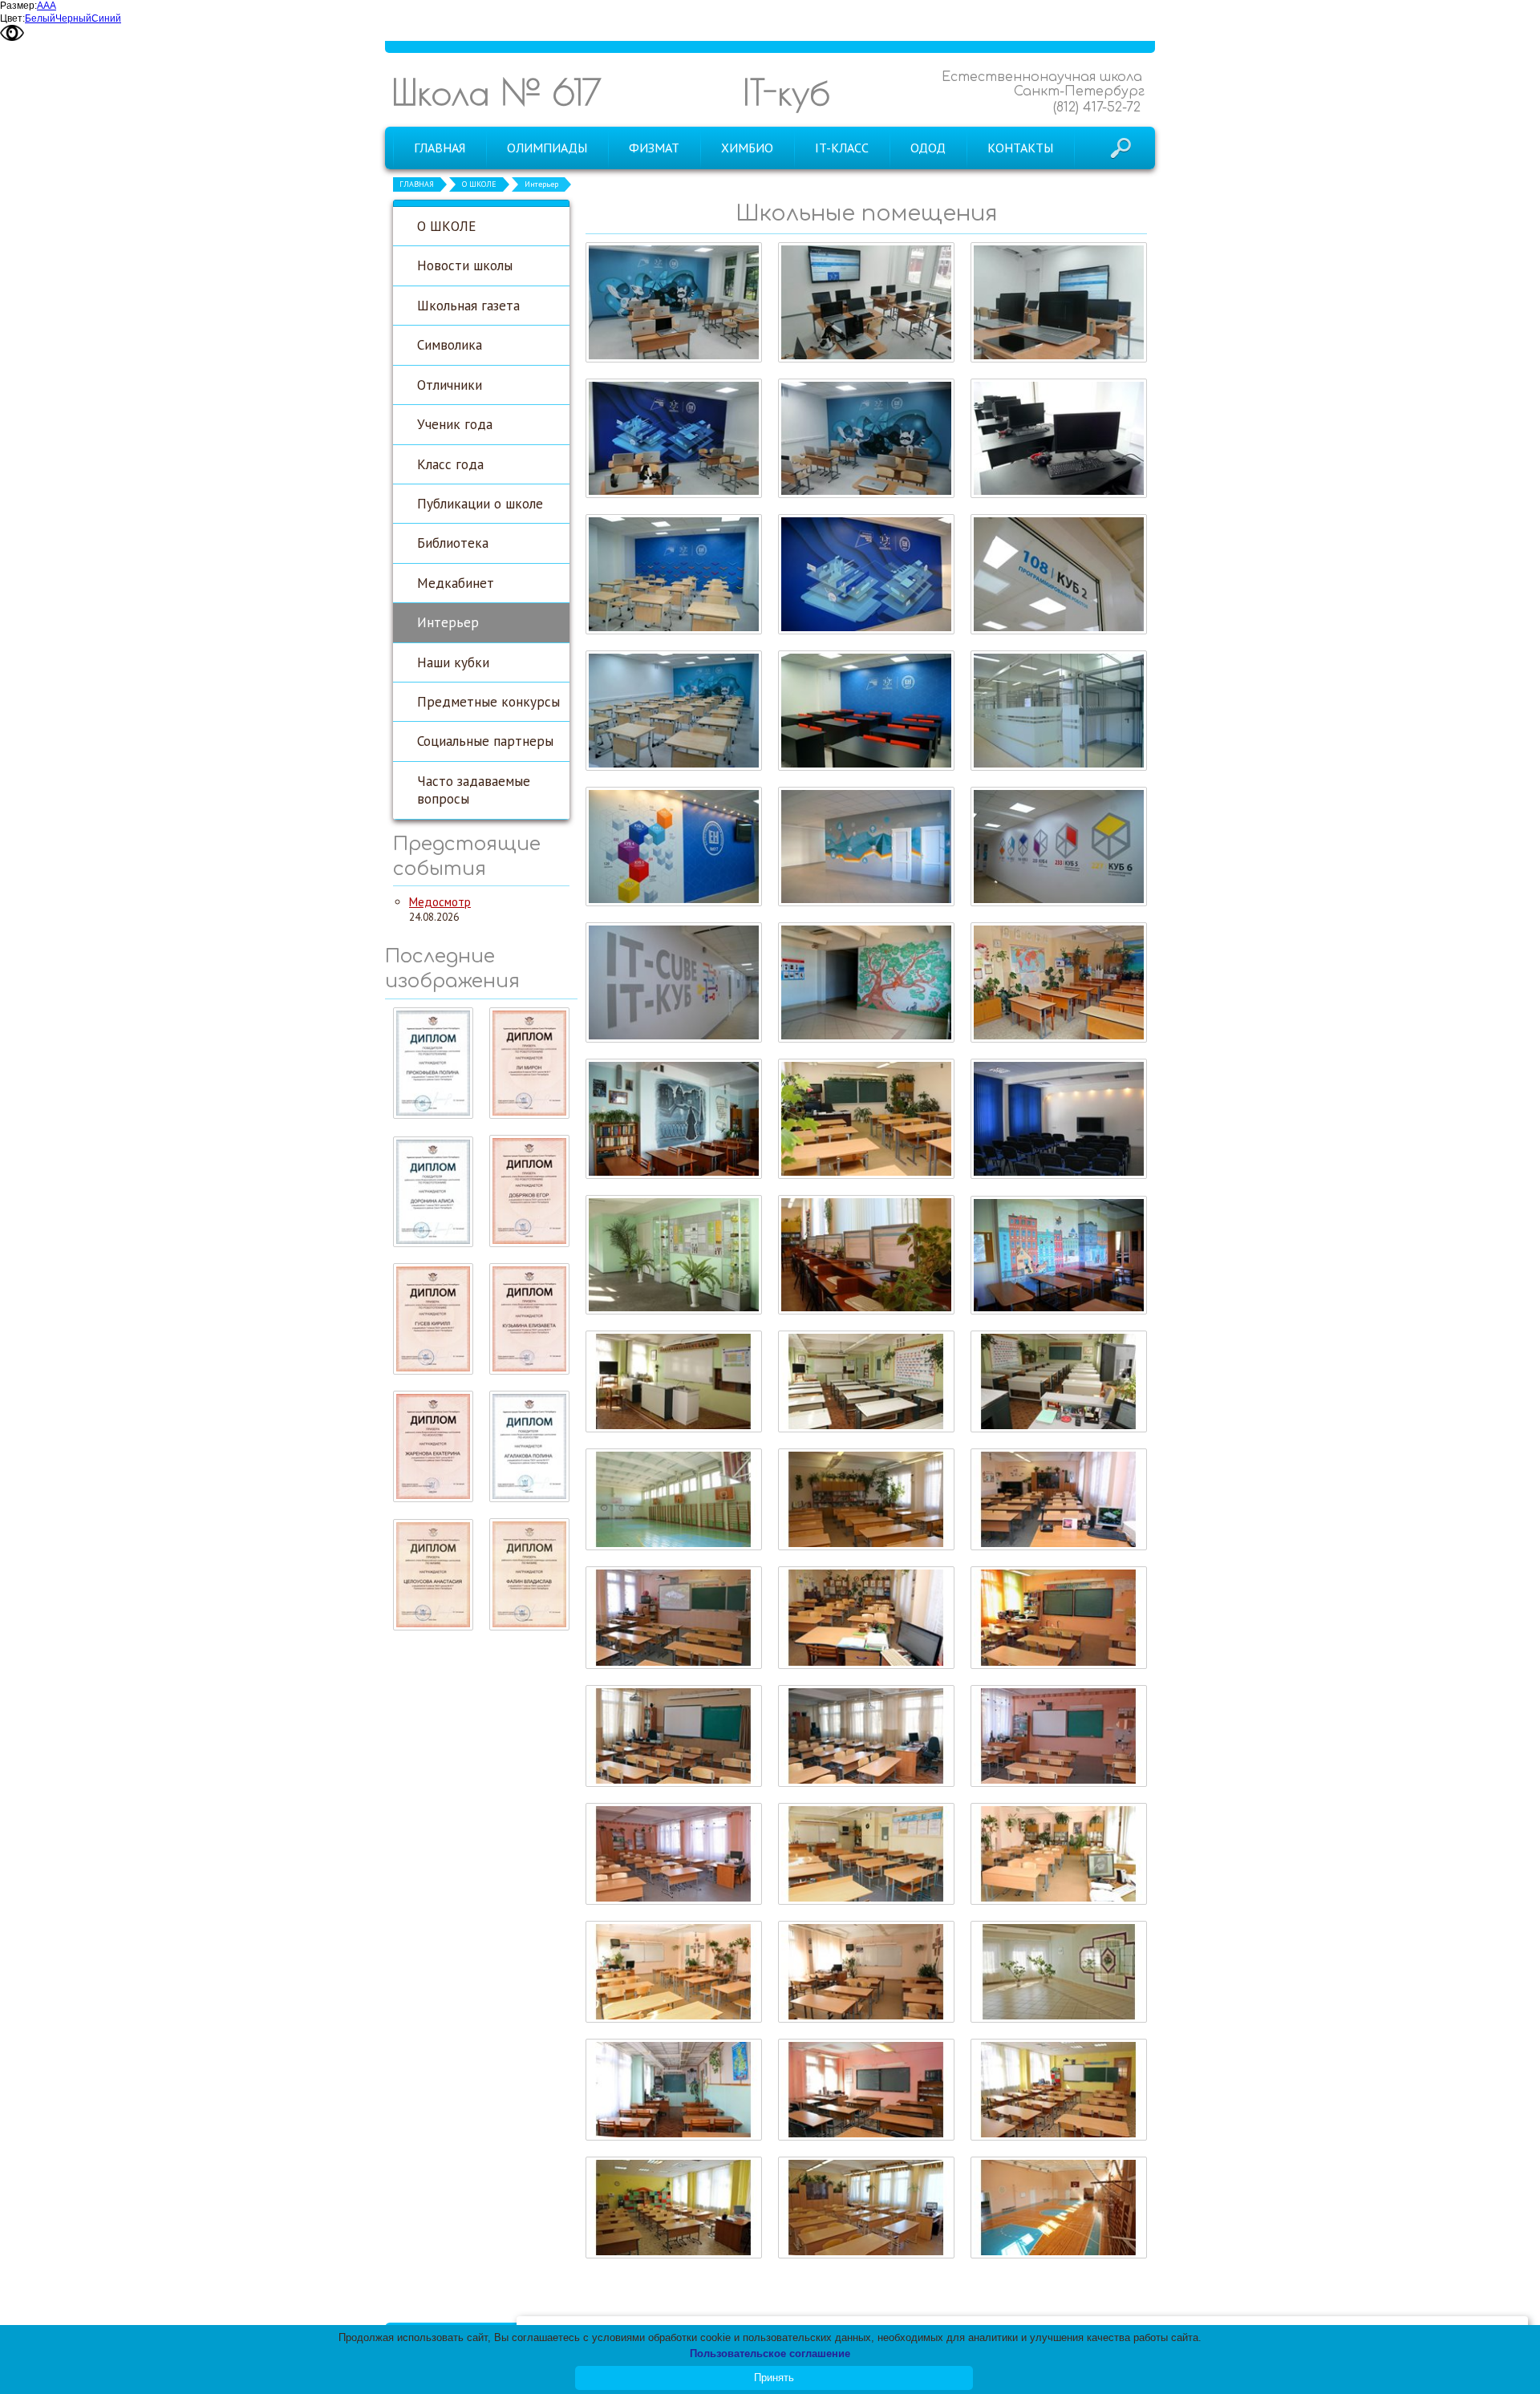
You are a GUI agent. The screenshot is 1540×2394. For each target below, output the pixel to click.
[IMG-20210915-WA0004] (674, 439)
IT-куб (786, 92)
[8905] (1059, 2208)
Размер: (18, 6)
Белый (40, 18)
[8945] (674, 1617)
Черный (73, 18)
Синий (106, 18)
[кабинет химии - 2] (1059, 1381)
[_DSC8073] (1059, 711)
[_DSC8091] (1059, 574)
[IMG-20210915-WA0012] (674, 302)
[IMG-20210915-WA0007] (1059, 302)
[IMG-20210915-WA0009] (866, 302)
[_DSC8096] (866, 574)
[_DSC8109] (1059, 439)
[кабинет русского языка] (674, 1119)
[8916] (1059, 2090)
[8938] (866, 1736)
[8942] (1059, 1617)
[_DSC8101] (674, 574)
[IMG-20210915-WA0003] (866, 439)
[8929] (866, 1972)
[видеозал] (1059, 1119)
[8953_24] (866, 1119)
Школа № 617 (496, 92)
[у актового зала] (674, 1255)
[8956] (674, 1499)
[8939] (674, 1736)
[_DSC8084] (674, 711)
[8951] (866, 1499)
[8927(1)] (1059, 1972)
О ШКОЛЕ (479, 184)
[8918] (866, 2090)
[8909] (866, 2208)
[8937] (1059, 1736)
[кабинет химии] (866, 1381)
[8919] (674, 2090)
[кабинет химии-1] (674, 1381)
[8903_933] (1059, 982)
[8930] (674, 1972)
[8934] (866, 1854)
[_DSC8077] (866, 711)
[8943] (866, 1617)
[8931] (1059, 1854)
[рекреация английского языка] (866, 982)
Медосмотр (440, 902)
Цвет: (12, 18)
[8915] (674, 2208)
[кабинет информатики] (866, 1255)
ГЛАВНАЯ (417, 184)
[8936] (674, 1854)
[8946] (1059, 1499)
